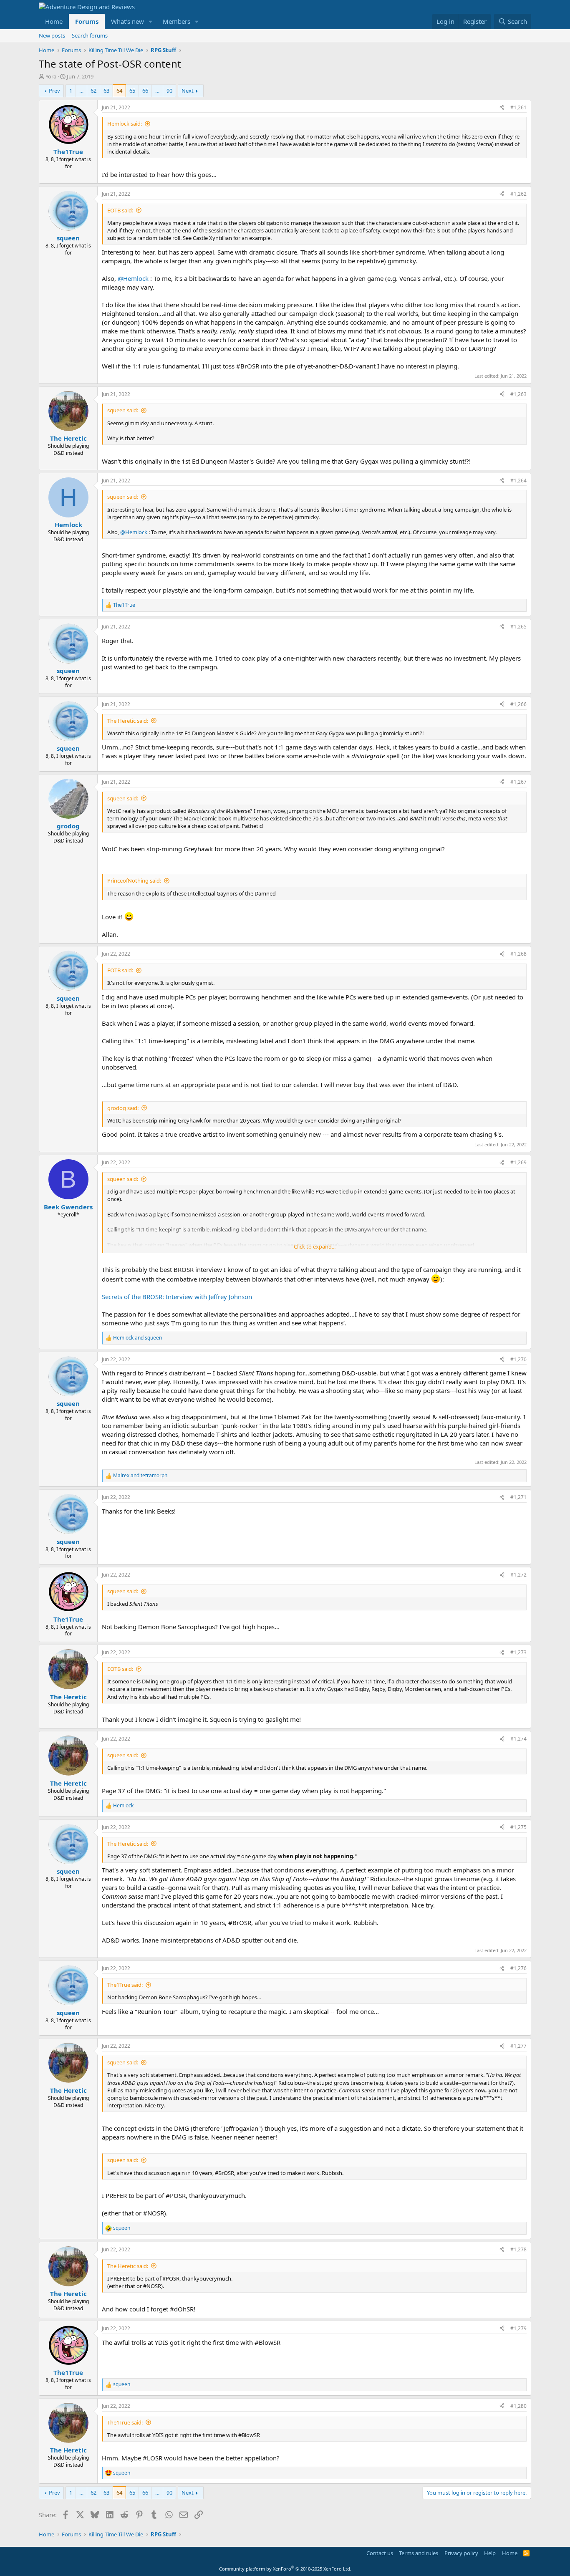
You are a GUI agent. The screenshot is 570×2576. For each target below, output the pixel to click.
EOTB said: (120, 210)
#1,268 (518, 954)
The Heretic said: (128, 721)
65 (132, 91)
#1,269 (518, 1162)
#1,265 (518, 627)
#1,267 (518, 782)
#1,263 (518, 394)
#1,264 (518, 481)
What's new (127, 21)
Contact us (380, 2553)
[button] (151, 21)
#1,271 (518, 1497)
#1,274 (518, 1739)
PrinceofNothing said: (134, 881)
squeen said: (123, 410)
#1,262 (518, 194)
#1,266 (518, 704)
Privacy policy (461, 2553)
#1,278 (518, 2249)
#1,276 (518, 1968)
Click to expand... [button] (315, 1246)
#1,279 (518, 2328)
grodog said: (123, 1108)
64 (119, 91)
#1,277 (518, 2046)
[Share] (502, 108)
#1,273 (518, 1652)
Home (54, 21)
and (137, 1338)
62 (93, 91)
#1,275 (518, 1827)
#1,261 (518, 107)
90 (169, 91)
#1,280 (518, 2406)
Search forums (90, 35)
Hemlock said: (125, 124)
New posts (52, 35)
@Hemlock (133, 278)
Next (188, 91)
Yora (51, 76)
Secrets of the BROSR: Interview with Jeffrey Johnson (177, 1297)
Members (177, 21)
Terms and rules (419, 2553)
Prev (54, 91)
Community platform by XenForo (285, 2569)
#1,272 (518, 1575)
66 (145, 91)
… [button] (81, 91)
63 (106, 91)
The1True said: (125, 1985)
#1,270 (518, 1359)
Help (490, 2553)
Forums (87, 21)
